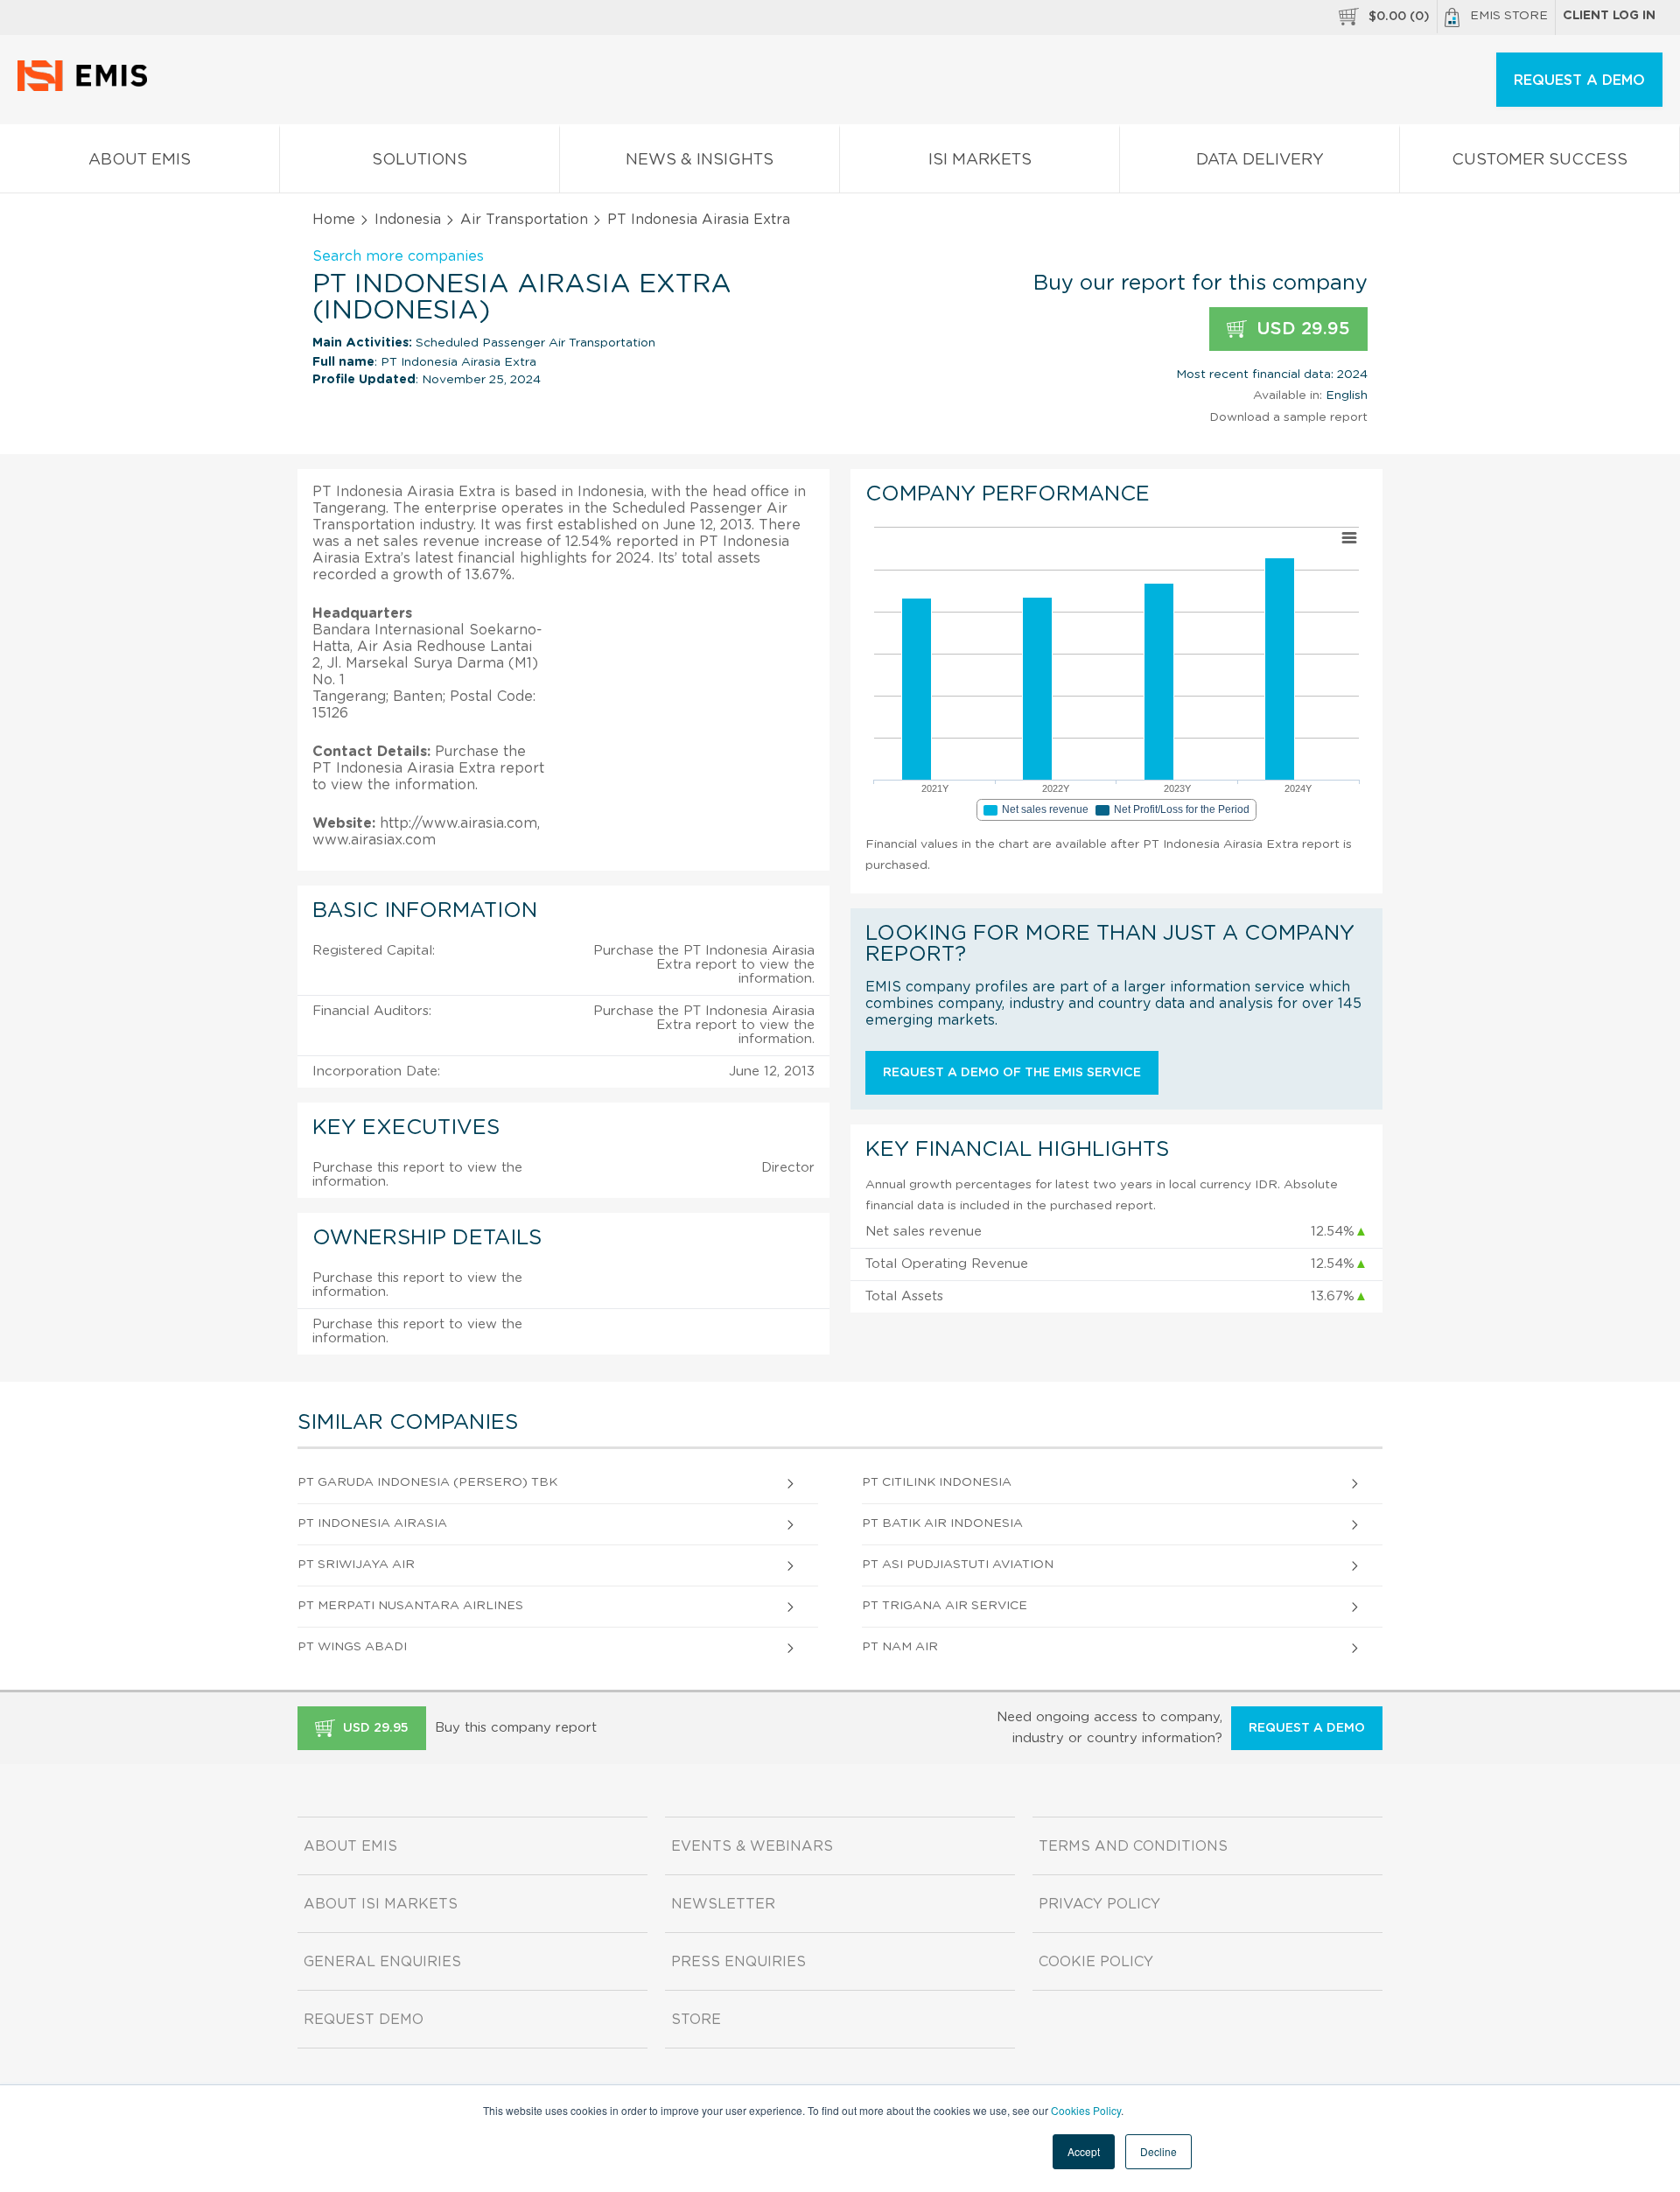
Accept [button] (1084, 2151)
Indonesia (408, 220)
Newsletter (723, 1904)
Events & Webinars (752, 1846)
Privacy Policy (1099, 1904)
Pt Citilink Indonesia (937, 1482)
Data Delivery (1260, 160)
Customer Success (1540, 160)
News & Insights (700, 160)
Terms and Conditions (1133, 1846)
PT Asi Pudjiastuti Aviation (958, 1565)
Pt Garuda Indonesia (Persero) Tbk (427, 1482)
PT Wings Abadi (352, 1647)
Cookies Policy (1086, 2110)
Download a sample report (1288, 417)
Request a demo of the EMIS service (1012, 1073)
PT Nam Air (900, 1647)
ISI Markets (980, 160)
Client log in (1609, 16)
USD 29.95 (1301, 329)
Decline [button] (1158, 2151)
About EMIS (140, 160)
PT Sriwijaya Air (356, 1565)
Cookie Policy (1096, 1962)
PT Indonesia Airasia (372, 1523)
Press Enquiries (738, 1962)
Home (334, 220)
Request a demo (1307, 1728)
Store (696, 2020)
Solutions (420, 160)
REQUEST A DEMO (1579, 81)
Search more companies (398, 256)
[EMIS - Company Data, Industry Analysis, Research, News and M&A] (87, 88)
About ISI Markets (381, 1904)
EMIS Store (1509, 16)
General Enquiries (382, 1962)
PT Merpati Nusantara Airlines (410, 1606)
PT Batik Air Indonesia (942, 1523)
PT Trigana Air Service (945, 1606)
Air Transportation (524, 220)
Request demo (364, 2020)
